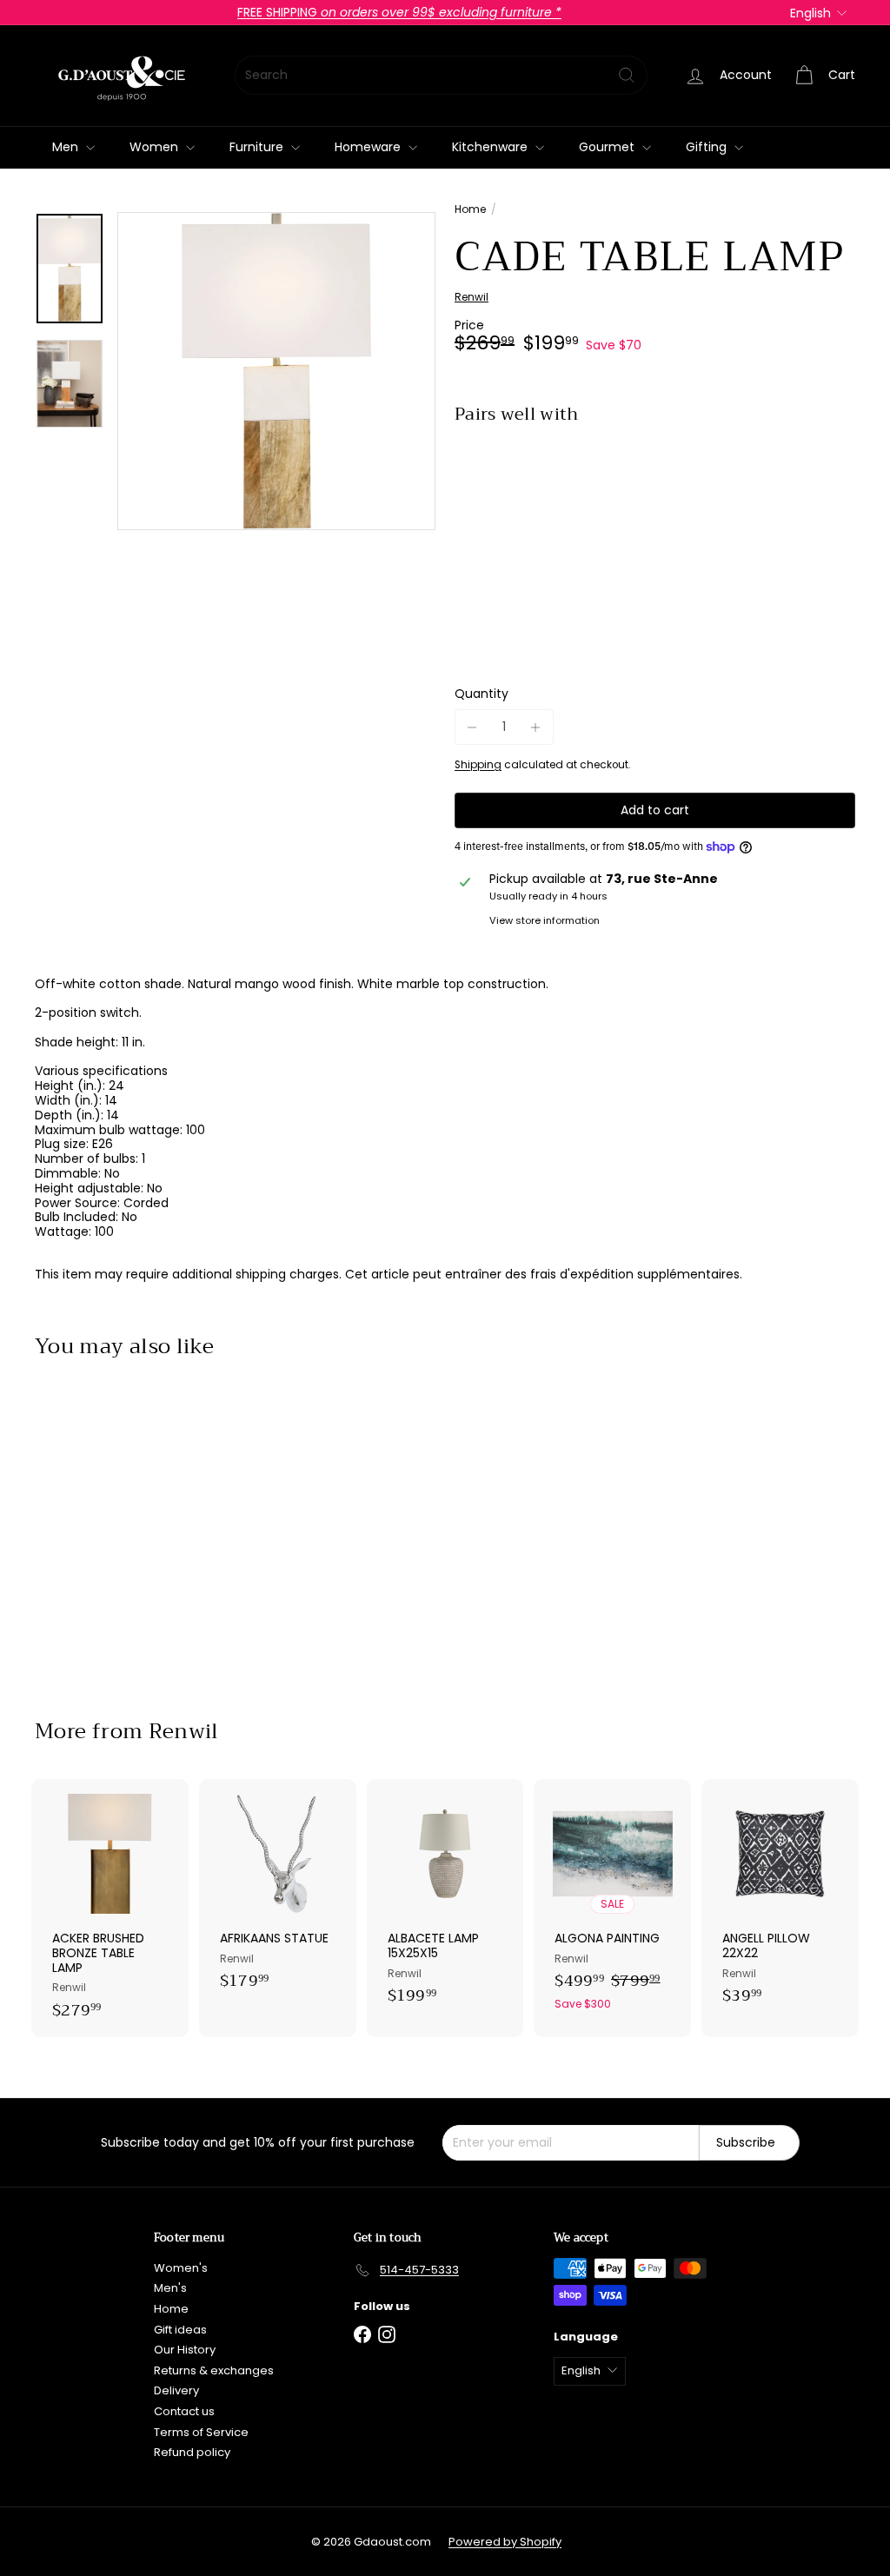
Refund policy (192, 2452)
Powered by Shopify (505, 2542)
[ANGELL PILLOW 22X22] (780, 1901)
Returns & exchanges (214, 2370)
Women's (181, 2268)
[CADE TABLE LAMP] (655, 498)
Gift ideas (180, 2330)
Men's (170, 2288)
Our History (185, 2350)
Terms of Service (201, 2432)
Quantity (482, 694)
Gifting (708, 147)
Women (156, 147)
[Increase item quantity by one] (536, 727)
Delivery (176, 2390)
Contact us (184, 2411)
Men (67, 147)
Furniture (258, 147)
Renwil (184, 1731)
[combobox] (441, 75)
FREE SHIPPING (399, 12)
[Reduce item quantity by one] (472, 727)
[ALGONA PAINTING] (612, 1904)
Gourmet (608, 147)
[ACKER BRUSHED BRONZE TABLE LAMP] (110, 1909)
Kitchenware (491, 147)
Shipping (478, 765)
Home (470, 209)
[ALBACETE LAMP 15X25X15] (445, 1901)
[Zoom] (276, 371)
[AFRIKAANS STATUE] (278, 1894)
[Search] (627, 75)
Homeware (369, 147)
